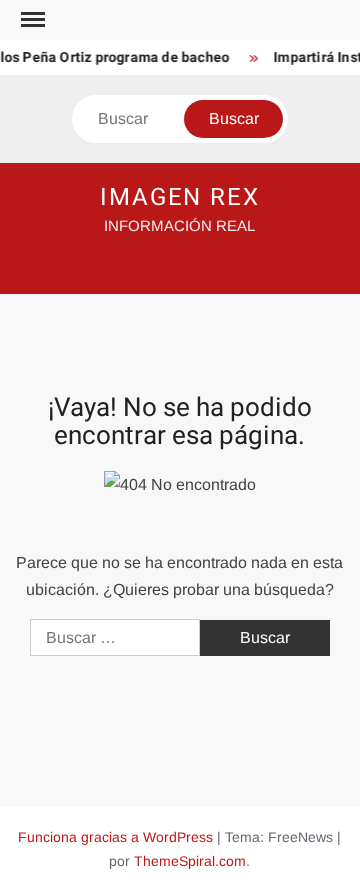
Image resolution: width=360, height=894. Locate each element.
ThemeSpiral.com (190, 861)
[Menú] (31, 20)
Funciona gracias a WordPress (115, 837)
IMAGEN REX (180, 197)
